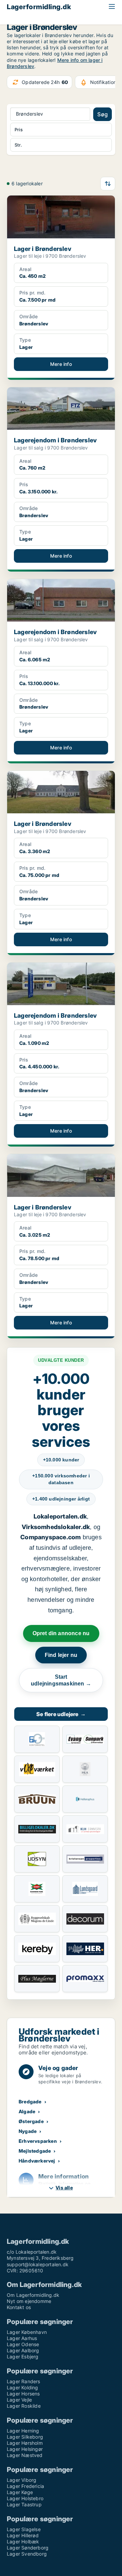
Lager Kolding (23, 2387)
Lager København (27, 2332)
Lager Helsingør (25, 2449)
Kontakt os (19, 2307)
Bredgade (30, 2102)
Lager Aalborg (23, 2350)
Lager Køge (20, 2492)
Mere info (61, 364)
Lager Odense (23, 2344)
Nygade (28, 2131)
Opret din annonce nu (61, 1633)
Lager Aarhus (22, 2338)
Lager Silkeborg (25, 2437)
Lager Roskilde (24, 2406)
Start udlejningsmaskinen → (61, 1680)
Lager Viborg (22, 2480)
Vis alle (64, 2188)
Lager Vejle (19, 2400)
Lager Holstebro (25, 2498)
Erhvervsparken (38, 2141)
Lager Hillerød (23, 2535)
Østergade (31, 2121)
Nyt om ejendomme (29, 2301)
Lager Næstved (25, 2455)
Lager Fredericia (25, 2486)
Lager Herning (23, 2431)
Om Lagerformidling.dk (33, 2295)
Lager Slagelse (24, 2529)
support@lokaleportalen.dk (38, 2264)
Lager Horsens (23, 2394)
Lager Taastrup (24, 2504)
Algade (27, 2111)
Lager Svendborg (27, 2554)
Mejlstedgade (35, 2151)
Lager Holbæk (23, 2541)
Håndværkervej (37, 2161)
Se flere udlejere (61, 1714)
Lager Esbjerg (23, 2357)
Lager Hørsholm (25, 2443)
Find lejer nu (61, 1655)
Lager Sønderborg (28, 2548)
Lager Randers (24, 2381)
